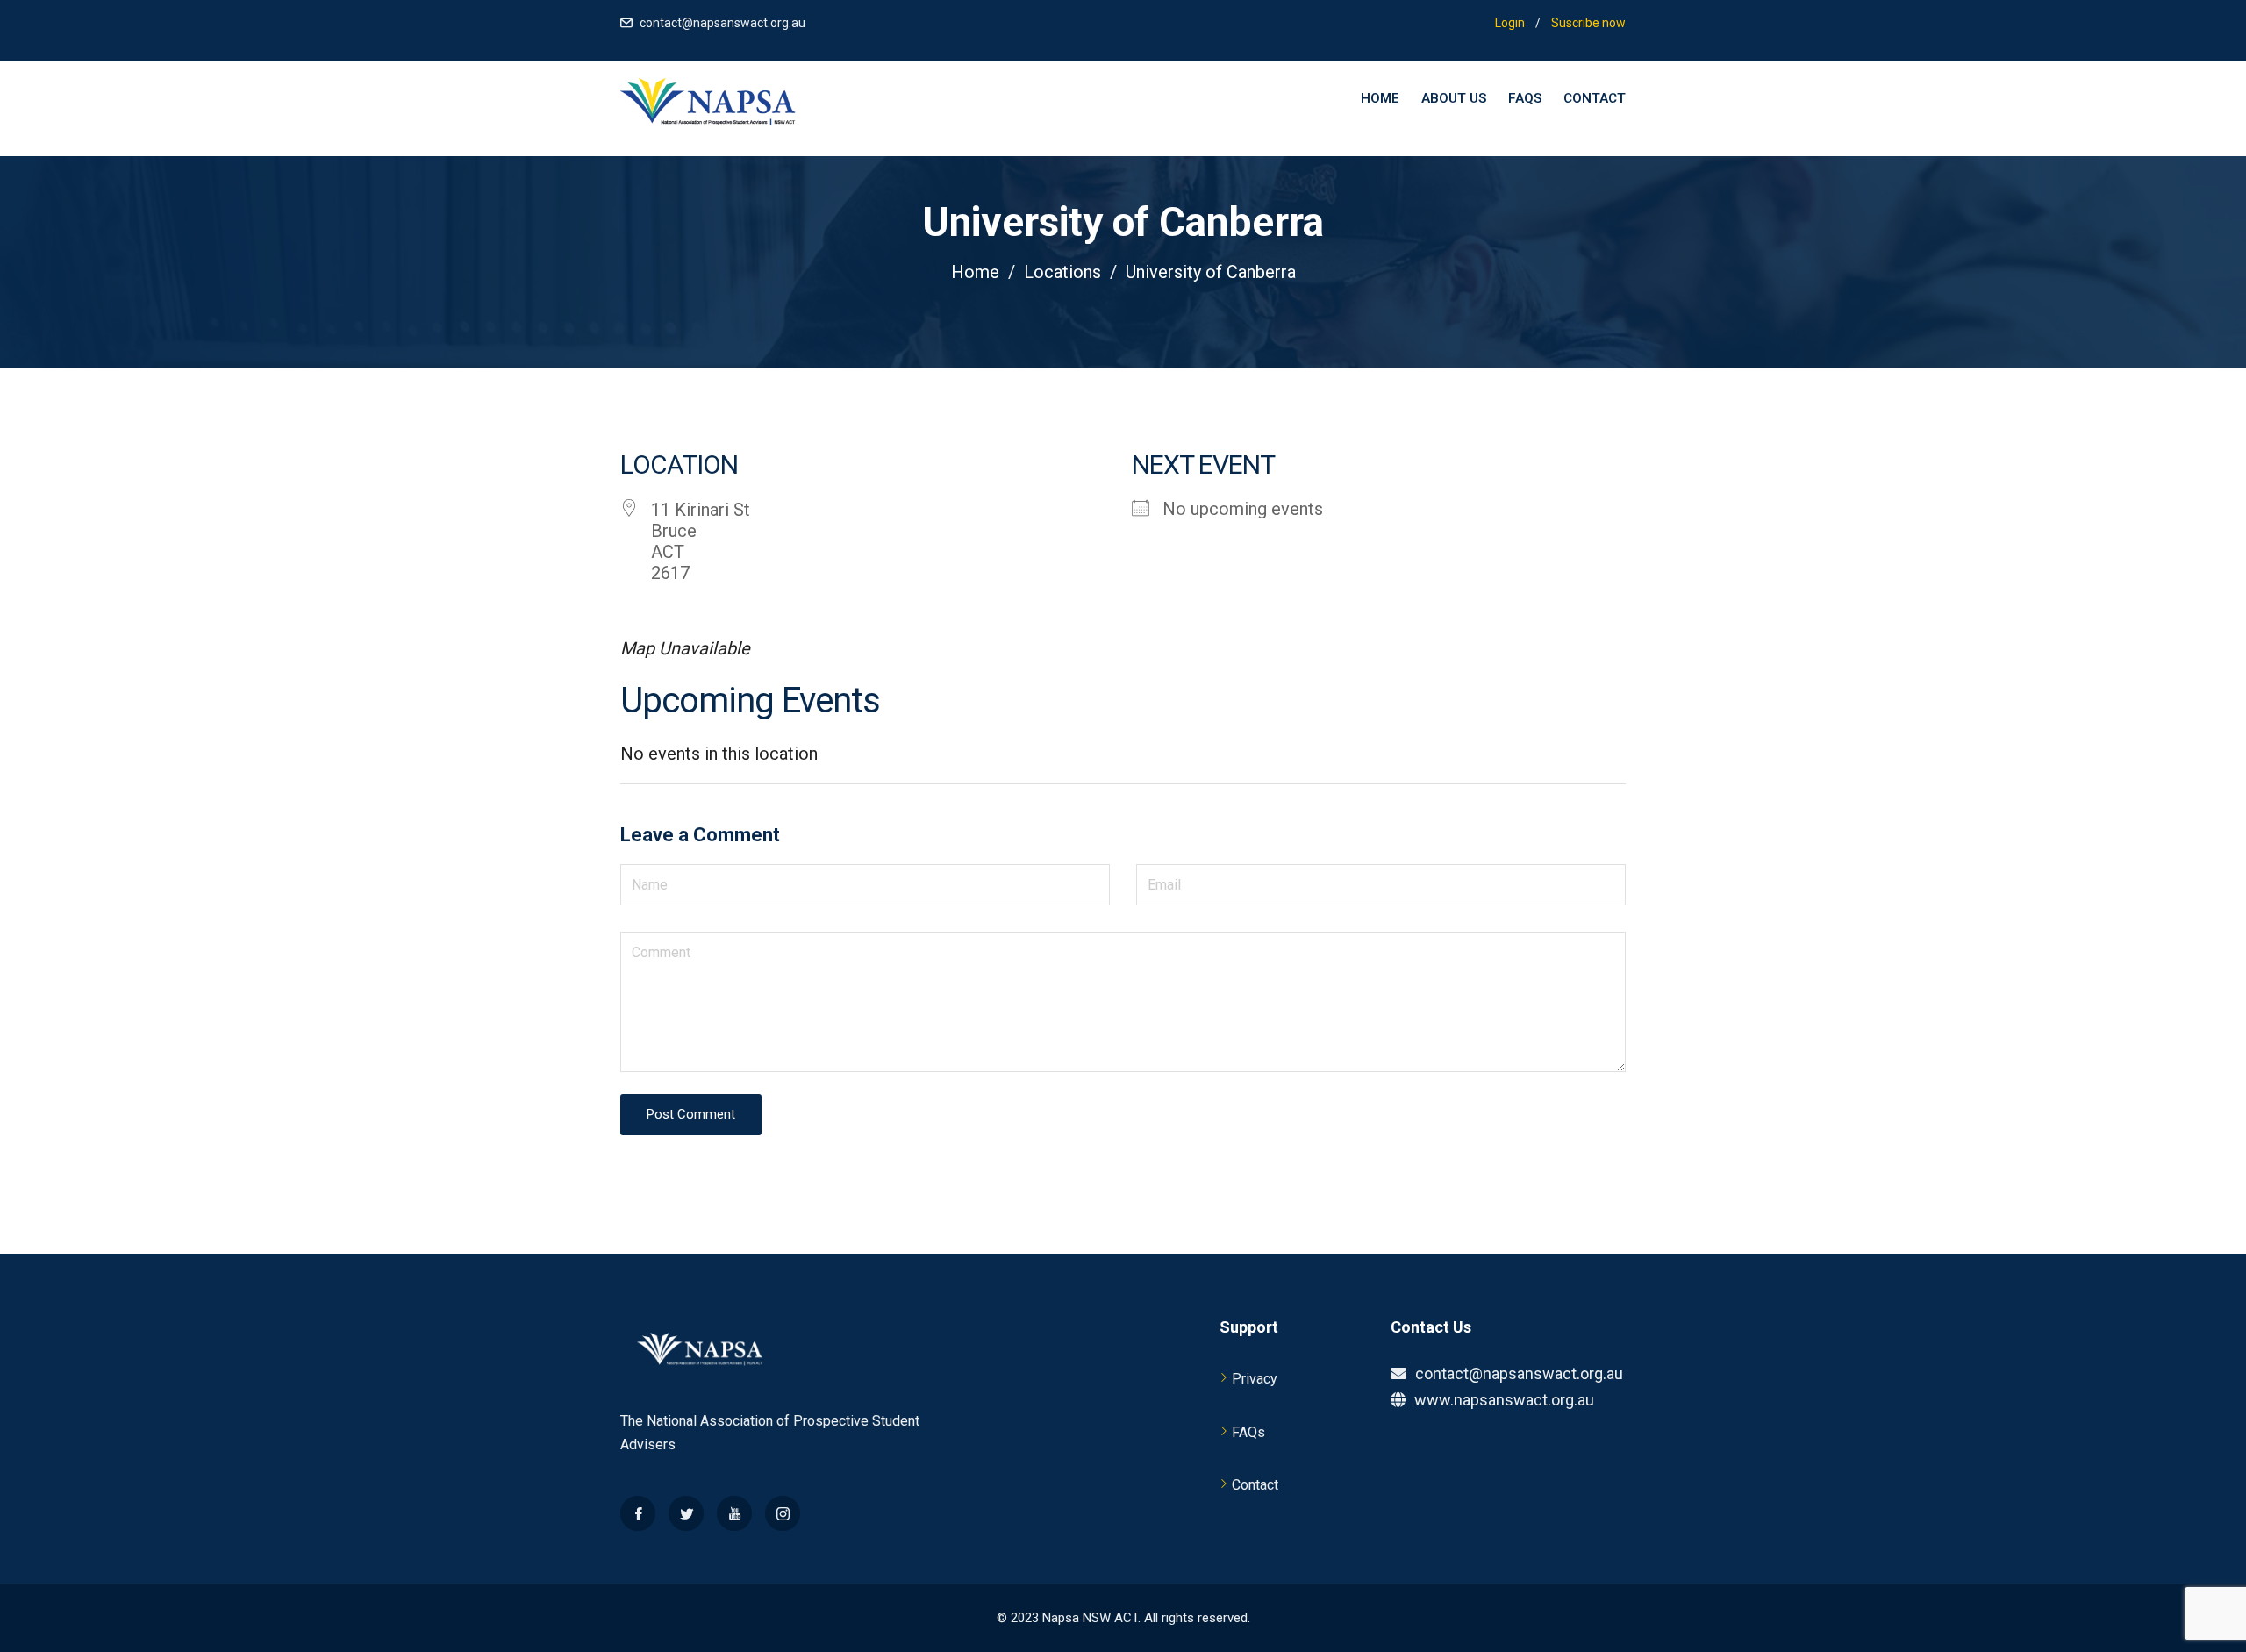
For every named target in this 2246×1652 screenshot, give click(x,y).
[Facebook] (638, 1513)
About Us (1454, 98)
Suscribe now (1588, 23)
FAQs (1525, 98)
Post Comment (691, 1114)
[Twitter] (686, 1513)
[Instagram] (783, 1513)
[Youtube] (734, 1513)
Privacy (1255, 1379)
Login (1510, 23)
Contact (1595, 98)
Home (1380, 98)
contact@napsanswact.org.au (722, 23)
